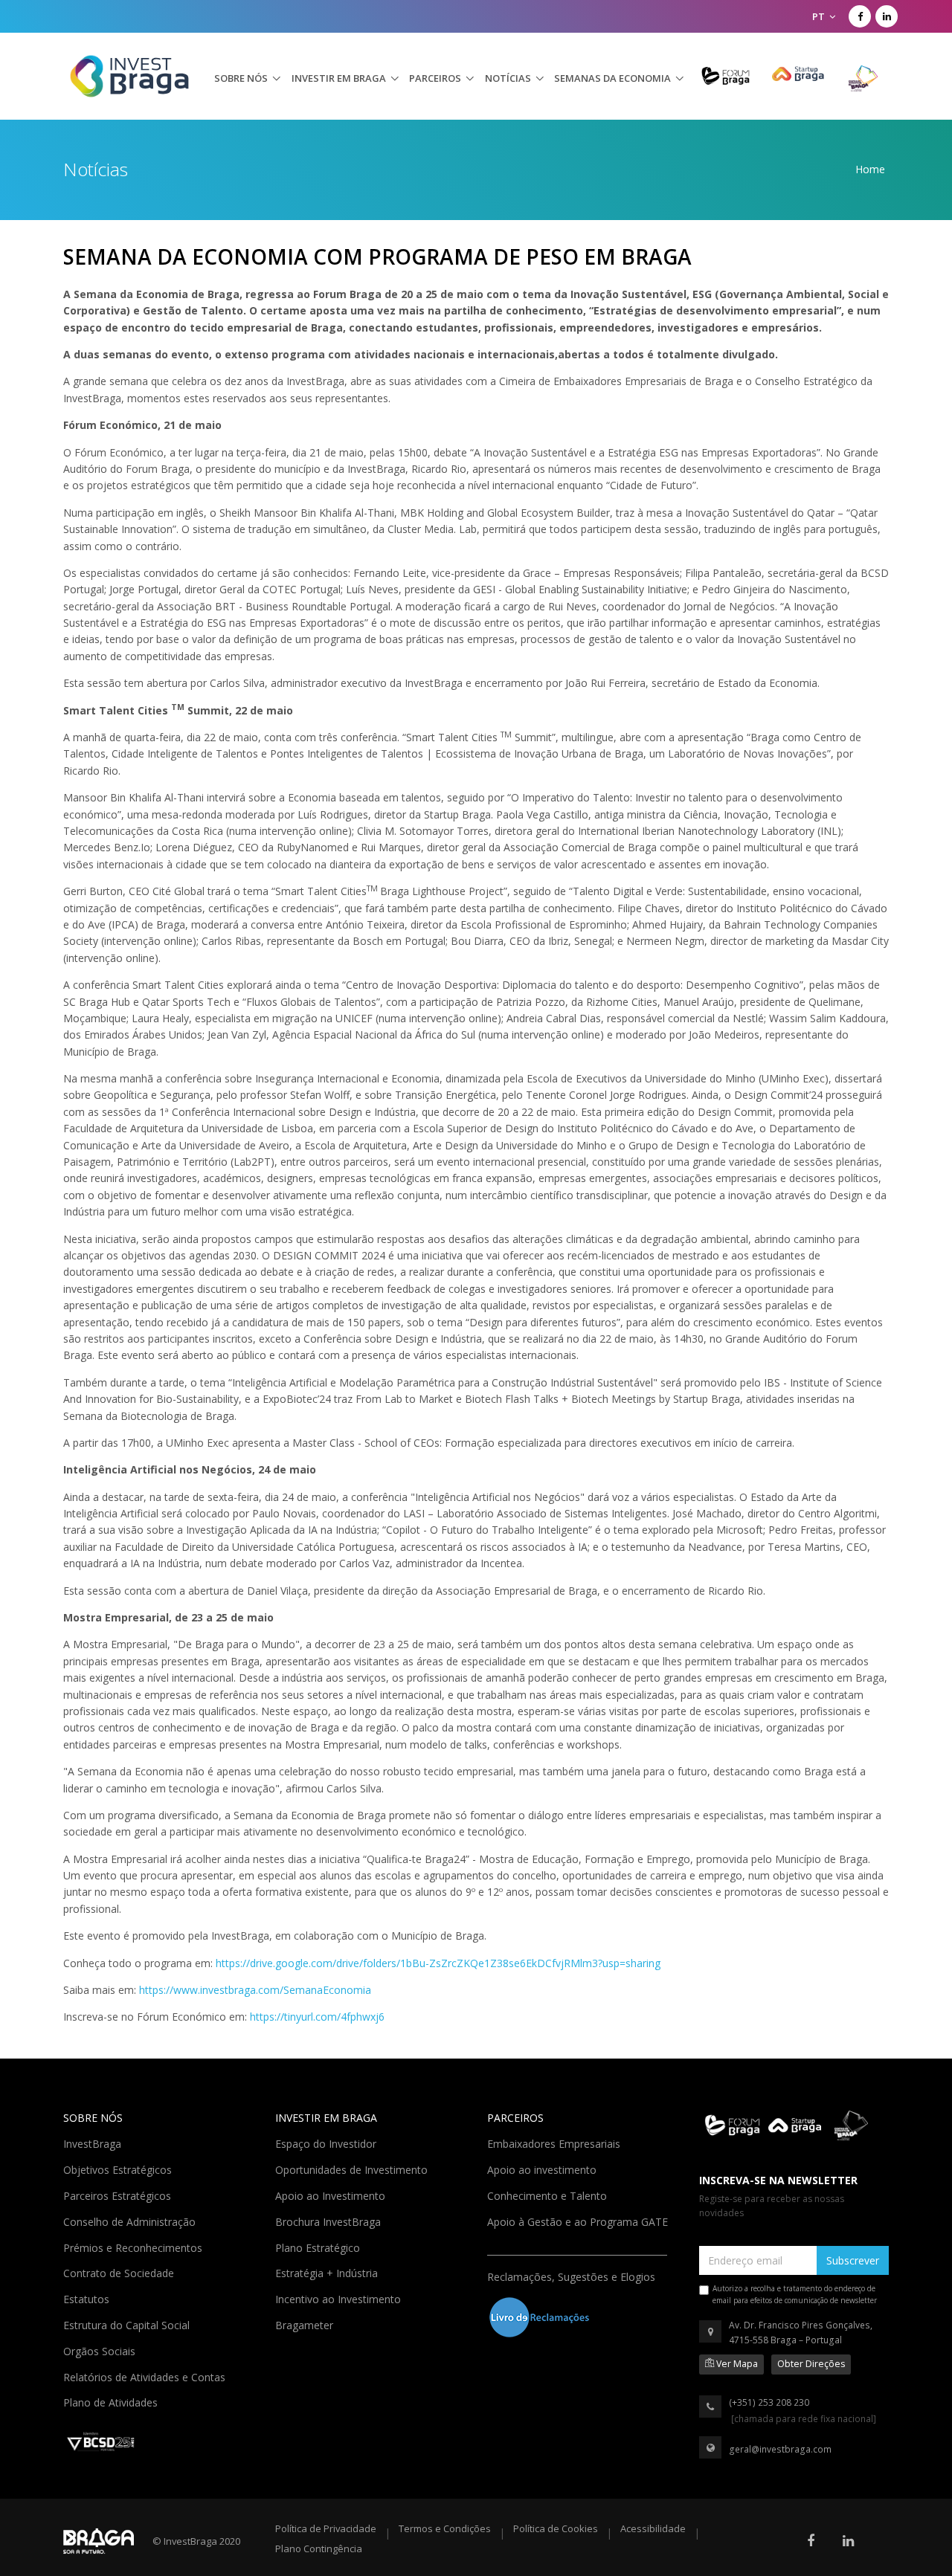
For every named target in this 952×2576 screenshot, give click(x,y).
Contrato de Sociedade (120, 2272)
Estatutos (88, 2298)
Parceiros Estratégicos (119, 2195)
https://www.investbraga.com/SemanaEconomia (255, 1990)
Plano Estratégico (319, 2247)
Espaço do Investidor (327, 2143)
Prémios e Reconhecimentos (134, 2247)
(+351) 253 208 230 (769, 2402)
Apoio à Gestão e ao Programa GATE (579, 2221)
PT (820, 16)
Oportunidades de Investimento (353, 2169)
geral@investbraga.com (780, 2449)
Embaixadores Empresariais (555, 2143)
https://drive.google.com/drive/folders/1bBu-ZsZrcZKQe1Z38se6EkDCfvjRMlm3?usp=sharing (438, 1963)
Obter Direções (811, 2364)
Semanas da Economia (612, 78)
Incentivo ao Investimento (340, 2298)
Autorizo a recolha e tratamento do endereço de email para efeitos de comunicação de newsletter (795, 2294)
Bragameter (306, 2324)
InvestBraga (94, 2143)
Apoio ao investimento (543, 2169)
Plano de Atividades (112, 2401)
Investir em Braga (339, 78)
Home (870, 169)
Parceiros (435, 78)
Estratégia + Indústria (328, 2272)
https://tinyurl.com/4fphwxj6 (317, 2017)
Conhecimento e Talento (549, 2195)
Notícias (508, 78)
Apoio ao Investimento (332, 2195)
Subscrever (853, 2260)
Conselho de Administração (131, 2221)
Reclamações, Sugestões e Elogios (573, 2276)
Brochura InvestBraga (329, 2221)
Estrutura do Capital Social (128, 2324)
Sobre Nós (241, 78)
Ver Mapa (736, 2364)
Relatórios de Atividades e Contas (146, 2376)
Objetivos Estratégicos (119, 2169)
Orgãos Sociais (101, 2350)
